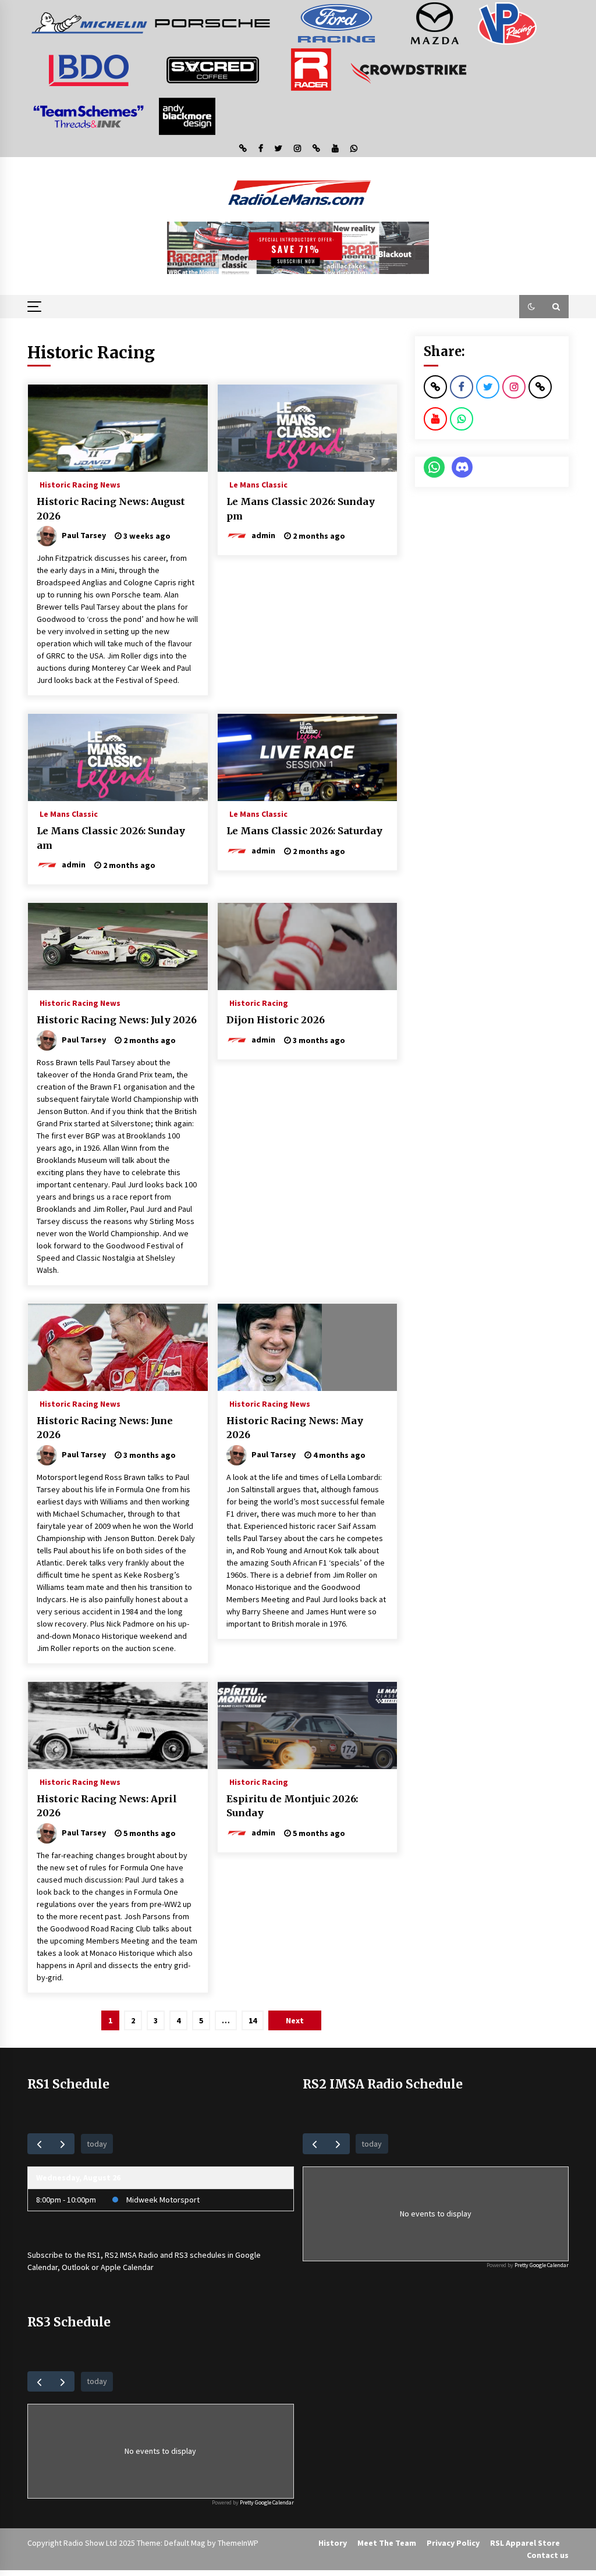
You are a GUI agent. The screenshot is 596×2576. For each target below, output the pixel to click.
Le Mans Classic (258, 484)
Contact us (548, 2555)
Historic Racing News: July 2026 (117, 1020)
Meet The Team (387, 2543)
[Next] (63, 2143)
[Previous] (39, 2143)
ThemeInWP (238, 2543)
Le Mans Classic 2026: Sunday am (111, 838)
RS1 (94, 2255)
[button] (531, 307)
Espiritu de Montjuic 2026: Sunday (292, 1806)
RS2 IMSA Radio (132, 2255)
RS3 (181, 2255)
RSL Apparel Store (525, 2543)
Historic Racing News (80, 484)
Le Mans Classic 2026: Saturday (304, 831)
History (333, 2543)
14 (253, 2020)
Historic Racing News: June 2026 (105, 1428)
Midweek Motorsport (163, 2200)
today (97, 2144)
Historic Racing (259, 1002)
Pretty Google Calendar (542, 2265)
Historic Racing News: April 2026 (107, 1806)
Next (295, 2020)
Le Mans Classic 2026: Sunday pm (301, 509)
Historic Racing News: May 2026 (295, 1428)
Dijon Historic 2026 (276, 1020)
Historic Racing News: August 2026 (111, 509)
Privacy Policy (453, 2543)
